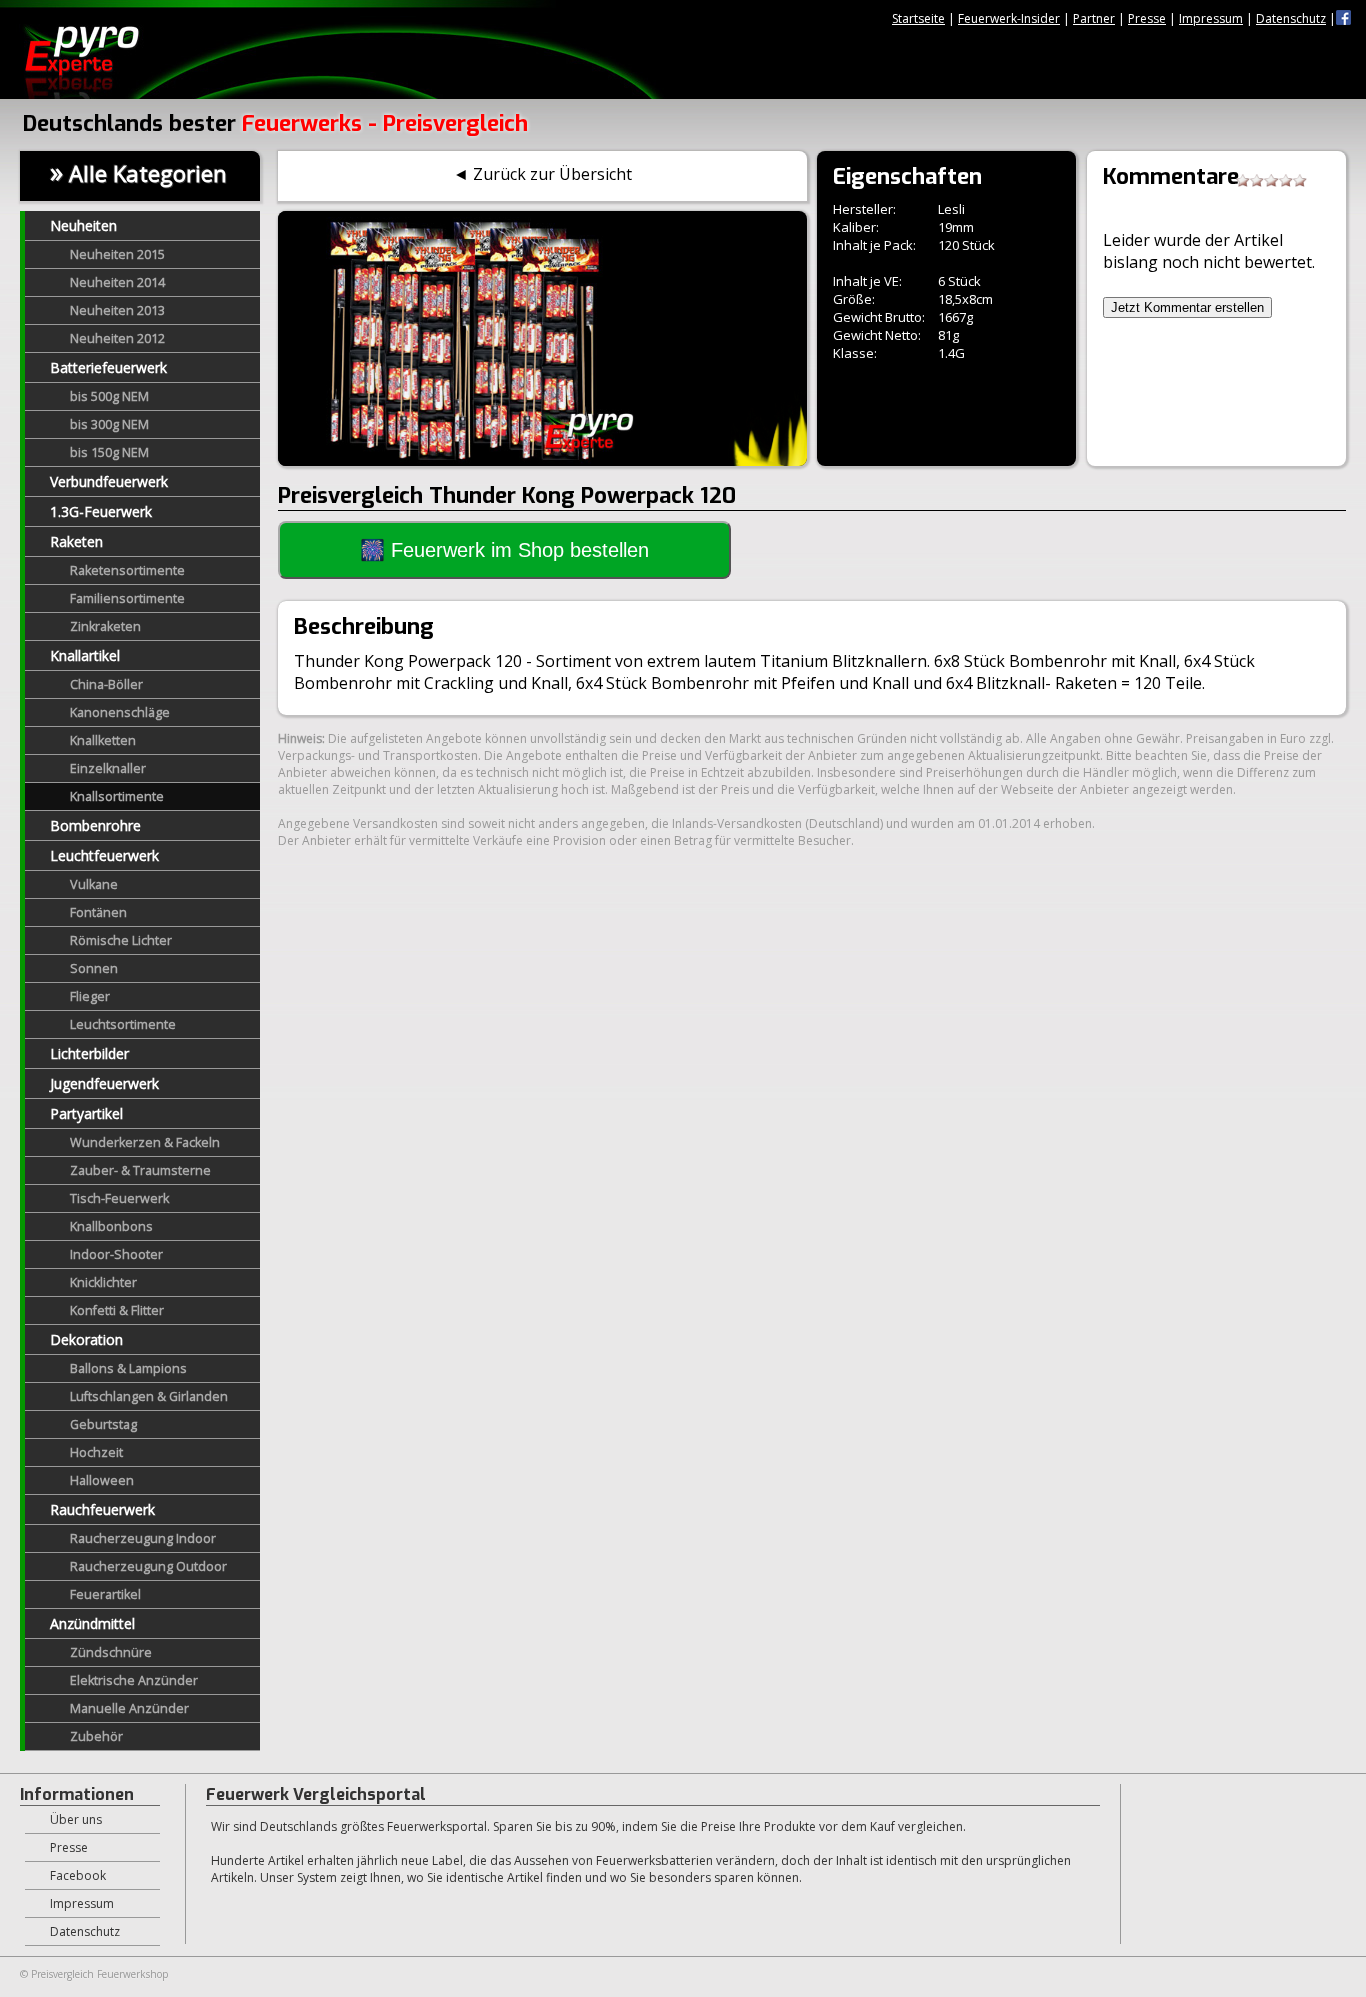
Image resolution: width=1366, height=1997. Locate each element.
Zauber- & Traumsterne (140, 1170)
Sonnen (94, 968)
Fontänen (98, 912)
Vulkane (94, 884)
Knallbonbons (111, 1226)
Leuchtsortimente (123, 1024)
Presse (1147, 18)
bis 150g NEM (109, 452)
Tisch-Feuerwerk (119, 1198)
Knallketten (103, 740)
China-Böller (106, 684)
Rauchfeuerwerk (102, 1509)
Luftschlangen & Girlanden (149, 1396)
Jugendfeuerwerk (104, 1083)
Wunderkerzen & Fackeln (145, 1142)
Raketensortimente (127, 570)
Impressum (1211, 18)
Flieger (90, 996)
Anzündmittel (92, 1623)
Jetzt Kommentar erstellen (1187, 307)
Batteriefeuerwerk (108, 367)
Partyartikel (86, 1113)
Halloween (102, 1480)
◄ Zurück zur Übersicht (542, 174)
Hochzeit (96, 1452)
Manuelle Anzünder (129, 1708)
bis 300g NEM (109, 424)
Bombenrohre (95, 825)
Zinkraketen (105, 626)
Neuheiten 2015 (117, 254)
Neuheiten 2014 (117, 282)
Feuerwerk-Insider (1009, 18)
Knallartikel (85, 655)
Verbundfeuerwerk (109, 481)
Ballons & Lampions (128, 1368)
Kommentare (1171, 176)
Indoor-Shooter (116, 1254)
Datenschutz (1291, 18)
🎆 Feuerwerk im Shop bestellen (504, 550)
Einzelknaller (108, 768)
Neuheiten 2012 (117, 338)
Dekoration (86, 1339)
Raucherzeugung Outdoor (148, 1566)
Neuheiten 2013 (117, 310)
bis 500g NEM (109, 396)
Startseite (918, 18)
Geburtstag (103, 1424)
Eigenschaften (907, 176)
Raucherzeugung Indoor (143, 1538)
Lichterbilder (89, 1053)
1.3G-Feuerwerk (101, 511)
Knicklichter (103, 1282)
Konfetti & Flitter (117, 1310)
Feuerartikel (105, 1594)
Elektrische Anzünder (134, 1680)
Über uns (76, 1819)
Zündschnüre (111, 1652)
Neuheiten (83, 225)
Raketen (76, 541)
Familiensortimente (127, 598)
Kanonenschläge (120, 712)
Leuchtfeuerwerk (104, 855)
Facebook (78, 1875)
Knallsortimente (117, 796)
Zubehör (96, 1736)
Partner (1094, 18)
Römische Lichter (121, 940)
